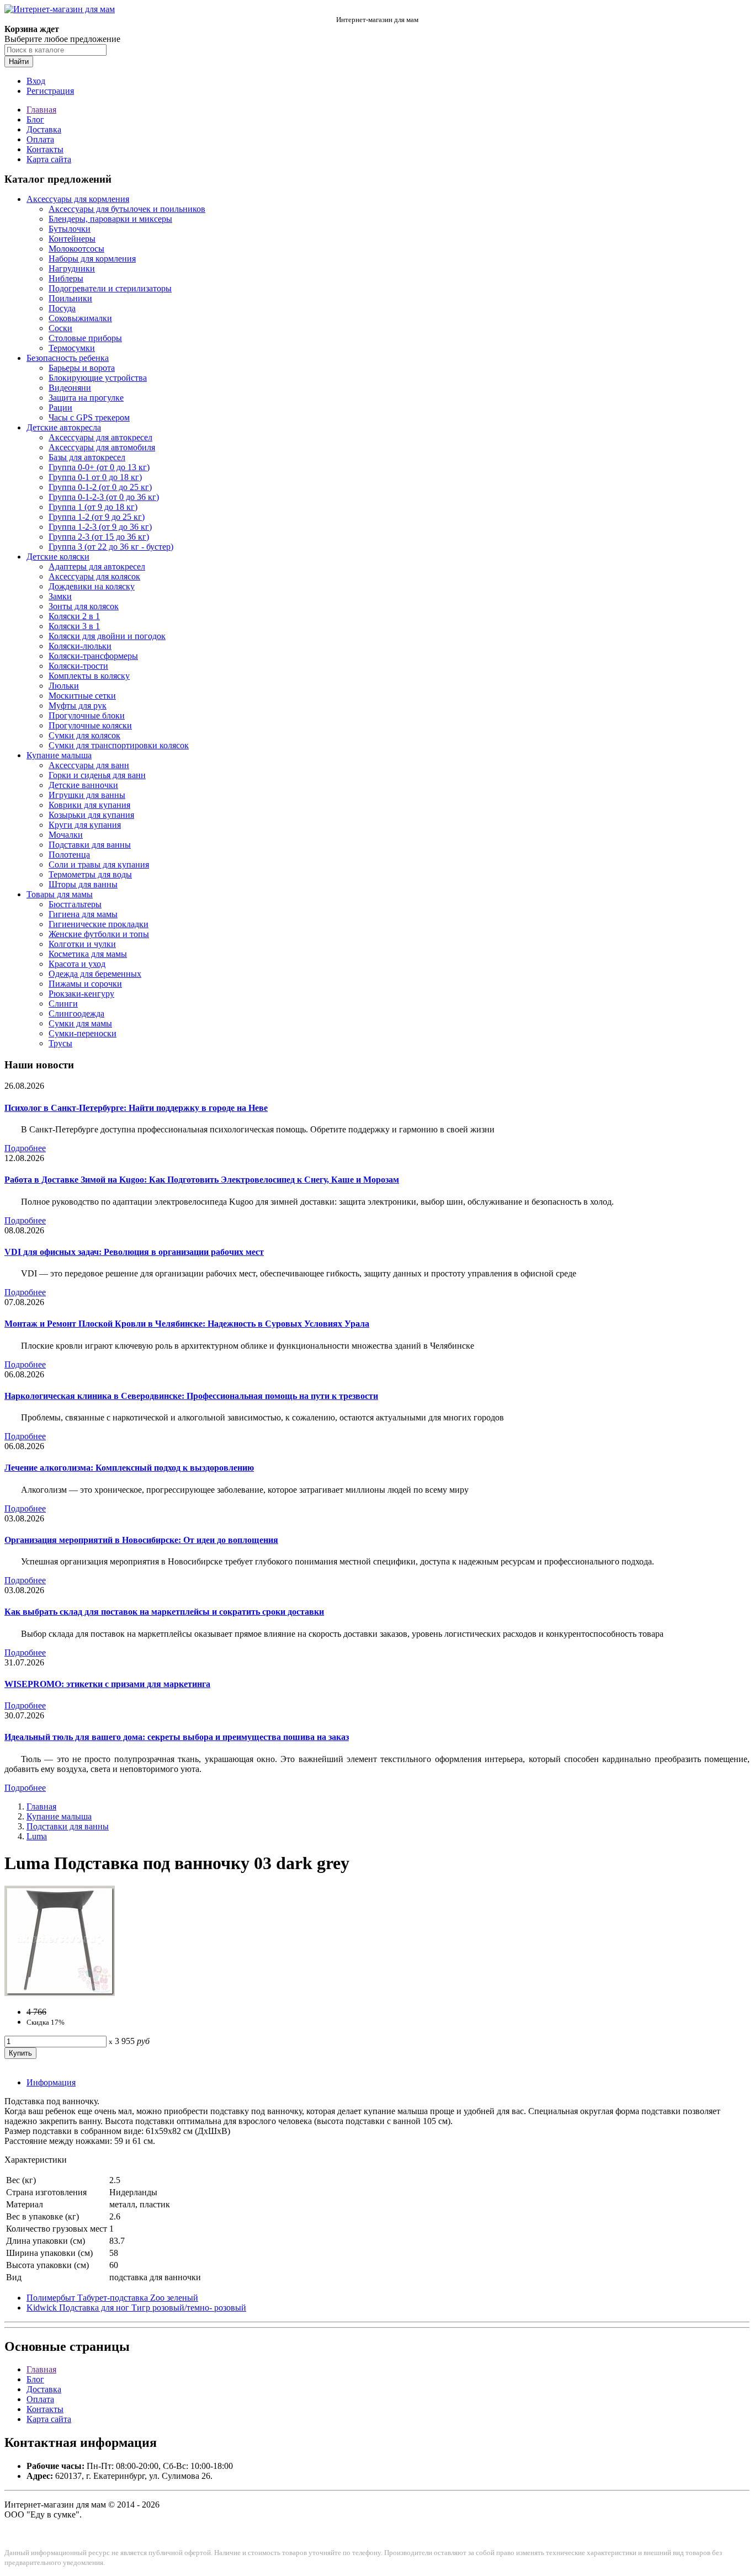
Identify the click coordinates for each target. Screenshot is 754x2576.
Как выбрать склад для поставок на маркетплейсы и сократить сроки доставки (164, 1612)
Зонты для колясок (84, 606)
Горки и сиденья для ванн (97, 775)
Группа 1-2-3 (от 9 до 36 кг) (100, 527)
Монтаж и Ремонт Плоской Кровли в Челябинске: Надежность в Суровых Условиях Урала (187, 1324)
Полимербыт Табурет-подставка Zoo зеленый (112, 2298)
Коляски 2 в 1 (74, 616)
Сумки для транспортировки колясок (119, 745)
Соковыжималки (80, 318)
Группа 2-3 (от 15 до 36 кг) (99, 537)
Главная (41, 110)
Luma (37, 1836)
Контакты (45, 149)
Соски (60, 328)
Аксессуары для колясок (94, 576)
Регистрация (50, 91)
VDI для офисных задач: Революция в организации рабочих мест (134, 1252)
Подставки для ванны (90, 845)
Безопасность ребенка (68, 358)
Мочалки (66, 835)
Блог (35, 119)
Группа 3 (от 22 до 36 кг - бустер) (111, 547)
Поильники (70, 298)
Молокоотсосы (76, 249)
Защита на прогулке (86, 398)
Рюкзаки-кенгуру (81, 994)
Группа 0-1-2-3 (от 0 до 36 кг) (104, 497)
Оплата (40, 139)
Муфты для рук (78, 706)
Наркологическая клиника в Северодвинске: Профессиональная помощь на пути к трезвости (191, 1396)
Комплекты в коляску (89, 676)
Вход (36, 81)
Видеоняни (70, 388)
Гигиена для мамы (83, 914)
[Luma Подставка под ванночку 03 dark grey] (60, 1993)
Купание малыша (59, 755)
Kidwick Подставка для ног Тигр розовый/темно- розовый (136, 2308)
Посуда (62, 308)
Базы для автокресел (87, 457)
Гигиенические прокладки (99, 924)
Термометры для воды (90, 874)
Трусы (60, 1043)
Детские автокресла (64, 427)
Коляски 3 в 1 (74, 626)
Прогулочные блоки (87, 715)
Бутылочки (70, 229)
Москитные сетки (82, 696)
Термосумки (72, 348)
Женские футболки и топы (99, 934)
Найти (19, 62)
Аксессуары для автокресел (100, 437)
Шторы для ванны (83, 884)
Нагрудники (72, 268)
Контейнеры (72, 239)
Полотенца (69, 855)
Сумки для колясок (84, 735)
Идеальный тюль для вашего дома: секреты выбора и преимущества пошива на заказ (177, 1737)
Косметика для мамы (88, 954)
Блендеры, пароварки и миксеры (110, 219)
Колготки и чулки (82, 944)
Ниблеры (66, 278)
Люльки (64, 686)
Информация (51, 2082)
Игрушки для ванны (87, 795)
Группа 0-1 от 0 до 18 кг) (95, 477)
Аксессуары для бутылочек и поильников (127, 209)
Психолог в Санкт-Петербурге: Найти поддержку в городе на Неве (136, 1108)
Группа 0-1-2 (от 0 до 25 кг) (100, 487)
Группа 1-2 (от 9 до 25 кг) (97, 517)
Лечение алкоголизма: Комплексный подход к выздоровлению (129, 1468)
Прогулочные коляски (90, 725)
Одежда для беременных (95, 974)
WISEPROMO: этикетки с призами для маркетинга (107, 1684)
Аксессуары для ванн (89, 765)
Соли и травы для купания (99, 864)
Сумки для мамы (80, 1023)
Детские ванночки (83, 785)
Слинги (63, 1004)
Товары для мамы (60, 894)
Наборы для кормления (92, 259)
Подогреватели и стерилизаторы (110, 288)
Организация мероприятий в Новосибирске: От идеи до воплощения (141, 1540)
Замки (60, 596)
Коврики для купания (89, 805)
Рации (60, 408)
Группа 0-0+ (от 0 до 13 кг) (99, 467)
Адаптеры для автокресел (97, 566)
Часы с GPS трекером (89, 417)
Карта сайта (49, 159)
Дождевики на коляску (92, 586)
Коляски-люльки (80, 646)
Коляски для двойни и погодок (107, 636)
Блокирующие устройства (98, 378)
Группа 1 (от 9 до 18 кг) (93, 507)
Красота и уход (77, 964)
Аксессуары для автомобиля (102, 447)
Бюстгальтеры (75, 904)
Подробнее (25, 1148)
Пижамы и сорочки (85, 984)
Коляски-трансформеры (93, 656)
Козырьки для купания (91, 815)
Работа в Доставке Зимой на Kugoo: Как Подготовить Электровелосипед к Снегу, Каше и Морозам (202, 1180)
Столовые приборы (85, 338)
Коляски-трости (78, 666)
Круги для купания (85, 825)
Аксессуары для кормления (78, 199)
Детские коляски (58, 557)
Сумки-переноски (83, 1033)
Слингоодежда (76, 1013)
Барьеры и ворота (82, 368)
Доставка (44, 129)
